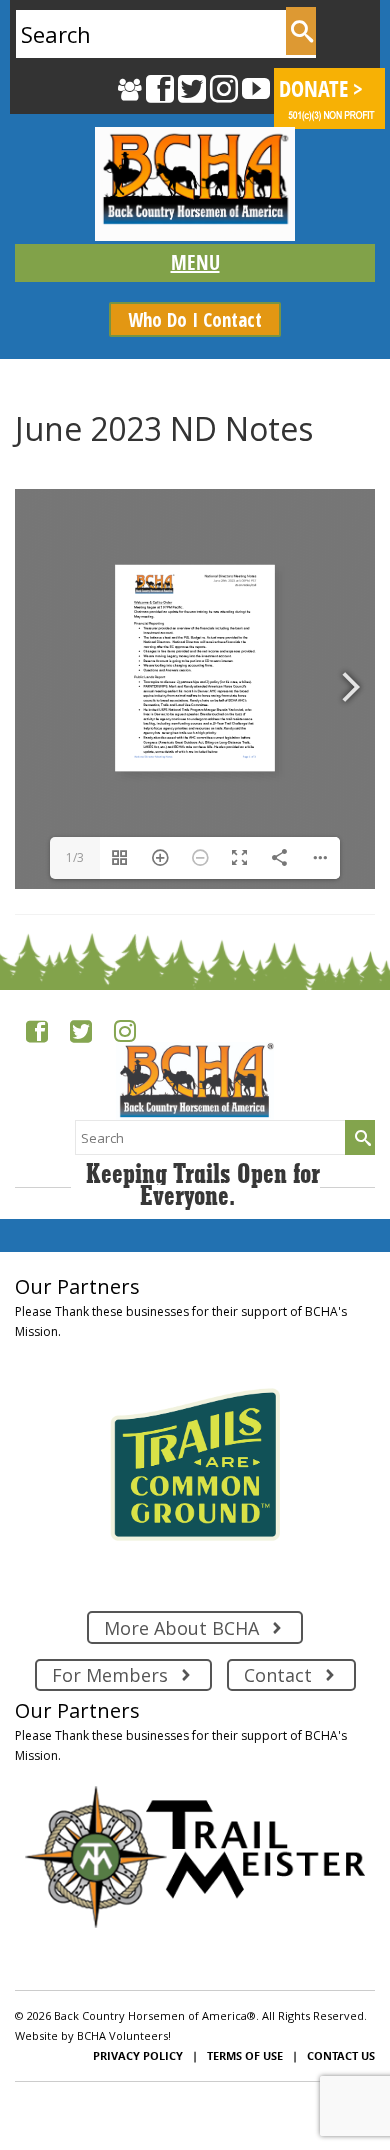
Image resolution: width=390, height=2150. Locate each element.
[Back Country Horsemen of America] (195, 184)
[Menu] (195, 263)
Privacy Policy (138, 2055)
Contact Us (341, 2055)
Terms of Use (245, 2055)
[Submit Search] (301, 31)
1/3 (75, 857)
